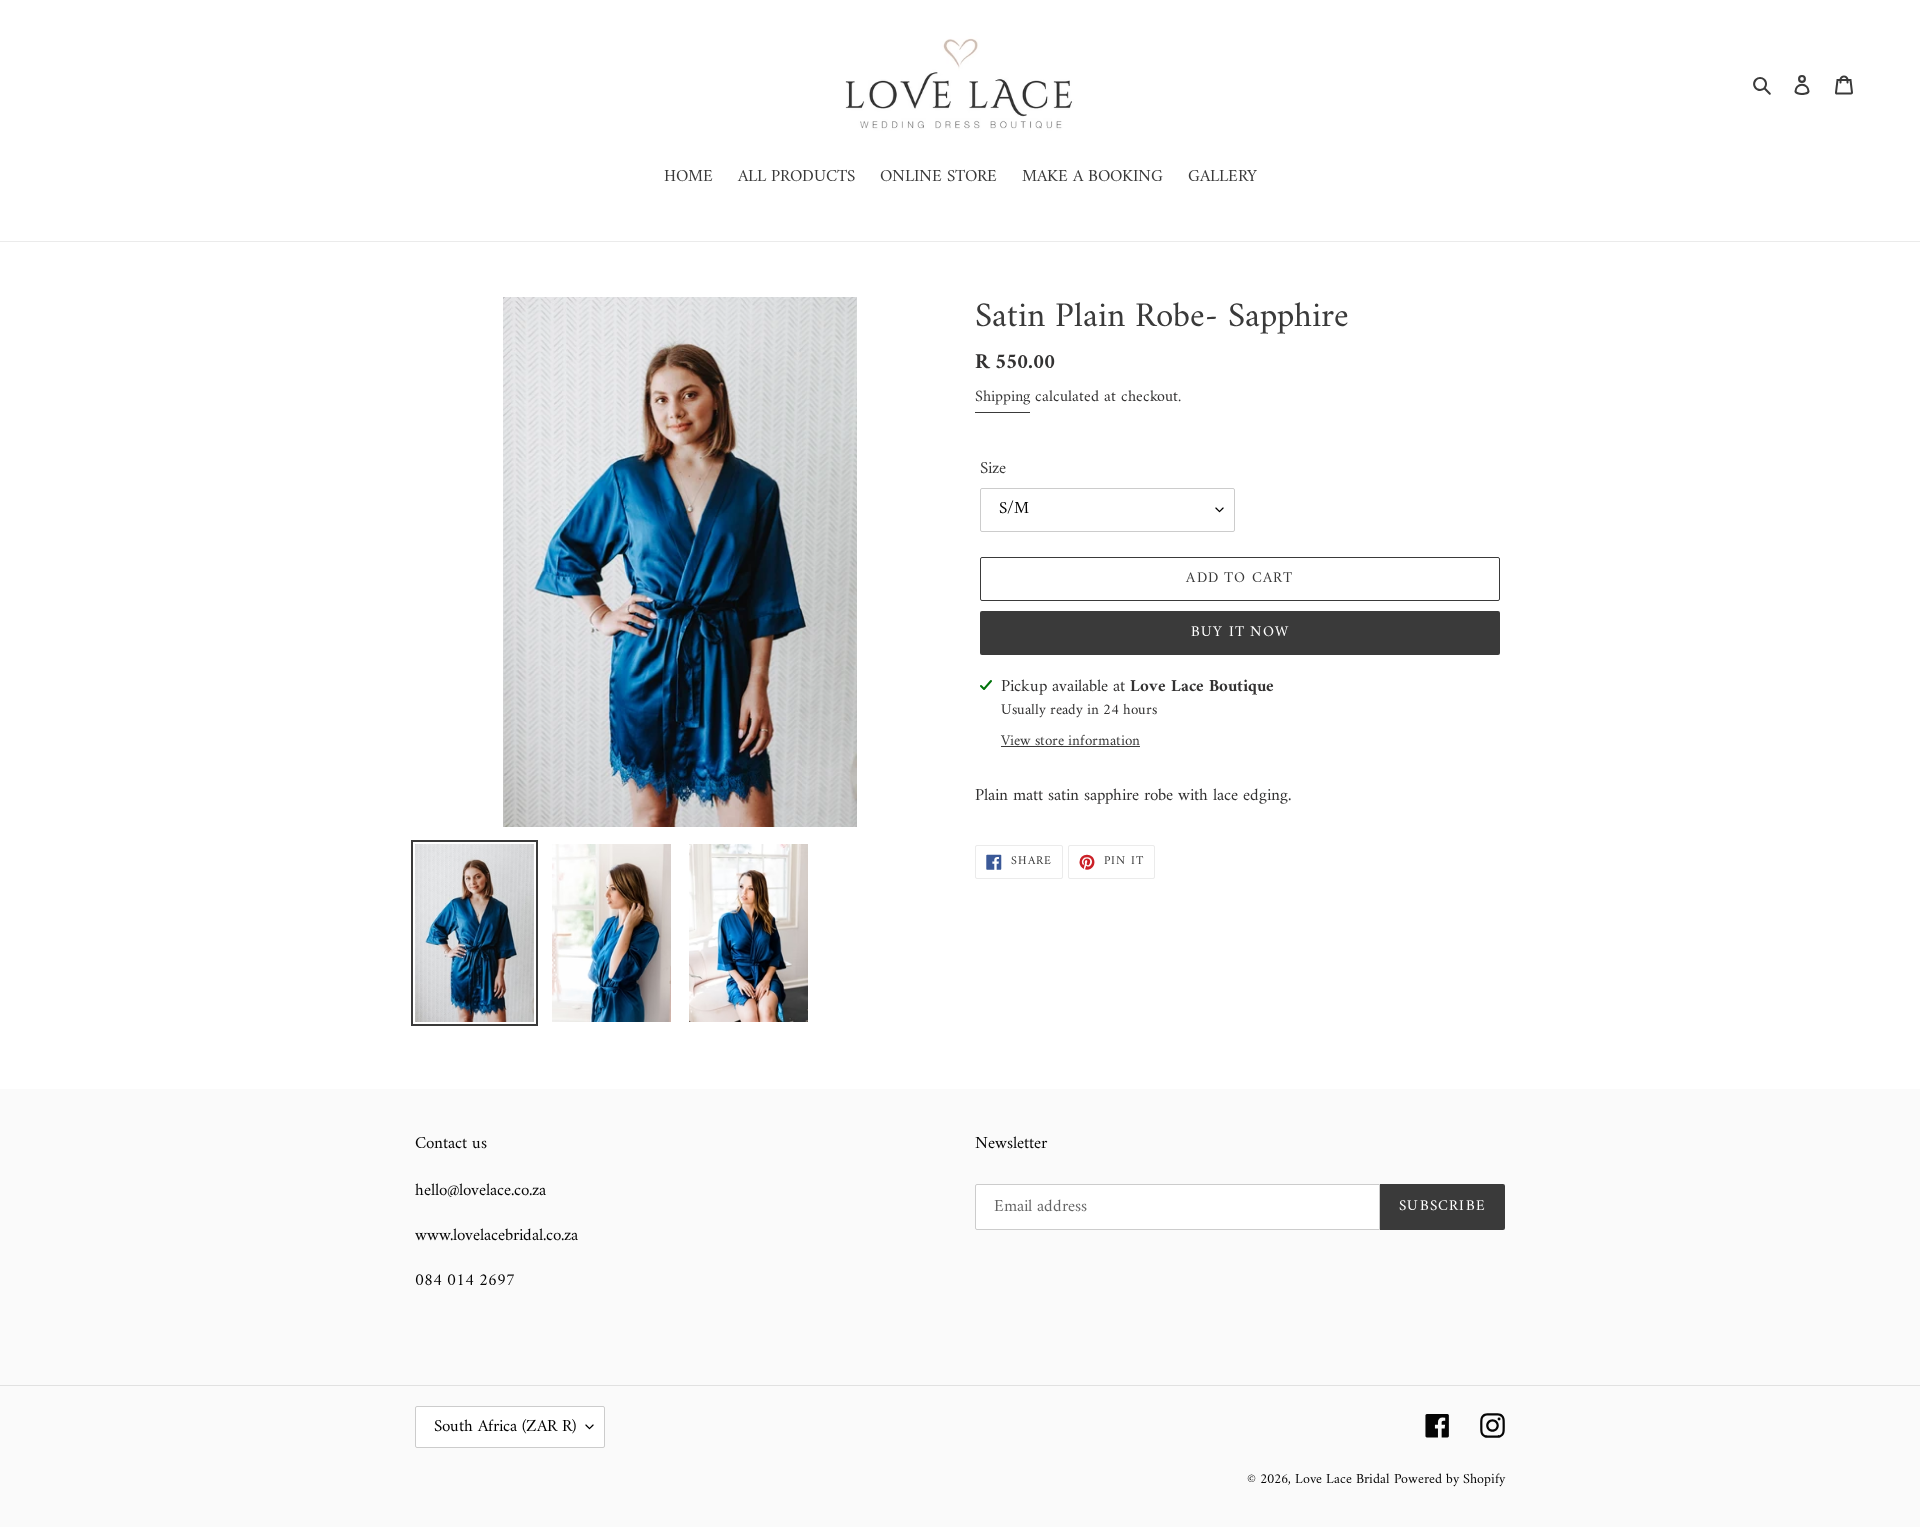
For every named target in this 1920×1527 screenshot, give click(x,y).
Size (993, 470)
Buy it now (1240, 632)
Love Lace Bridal (1342, 1479)
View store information (1070, 742)
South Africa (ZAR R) (505, 1427)
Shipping (1002, 397)
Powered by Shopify (1449, 1479)
